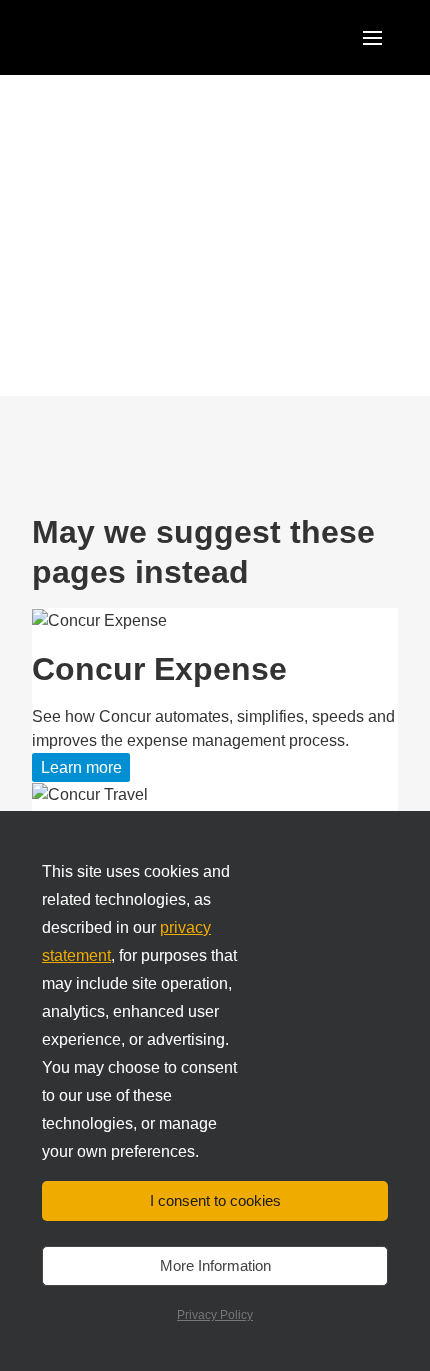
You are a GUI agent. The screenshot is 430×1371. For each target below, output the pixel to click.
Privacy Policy (215, 1315)
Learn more (81, 767)
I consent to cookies (215, 1200)
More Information (215, 1265)
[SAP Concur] (116, 37)
